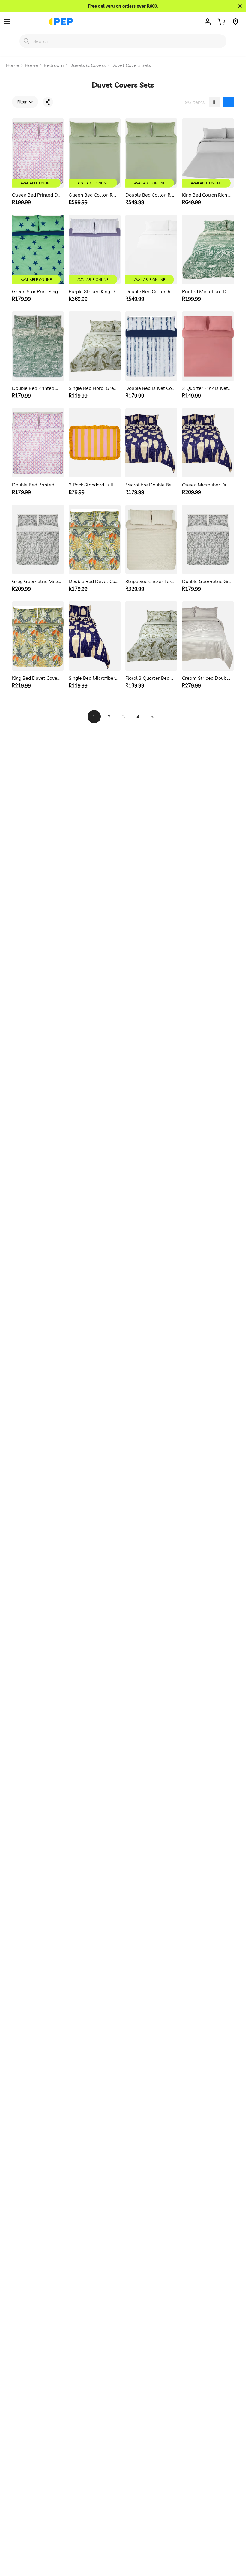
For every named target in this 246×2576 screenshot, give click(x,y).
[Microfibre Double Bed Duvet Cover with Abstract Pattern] (151, 443)
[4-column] (229, 102)
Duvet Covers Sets (131, 65)
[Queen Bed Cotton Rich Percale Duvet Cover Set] (95, 153)
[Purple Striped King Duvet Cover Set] (95, 250)
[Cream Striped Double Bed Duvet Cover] (208, 636)
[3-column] (215, 102)
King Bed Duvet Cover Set (37, 678)
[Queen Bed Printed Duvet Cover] (38, 153)
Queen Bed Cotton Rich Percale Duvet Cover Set (93, 195)
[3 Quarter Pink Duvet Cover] (208, 346)
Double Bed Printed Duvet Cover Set (37, 388)
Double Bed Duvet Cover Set (150, 388)
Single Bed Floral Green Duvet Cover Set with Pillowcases (93, 388)
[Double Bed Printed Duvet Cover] (38, 443)
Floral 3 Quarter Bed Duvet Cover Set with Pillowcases (150, 678)
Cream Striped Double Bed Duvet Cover (207, 678)
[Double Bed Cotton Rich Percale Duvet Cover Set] (151, 153)
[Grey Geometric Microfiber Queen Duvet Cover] (38, 539)
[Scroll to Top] (234, 2543)
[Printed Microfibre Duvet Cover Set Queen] (208, 250)
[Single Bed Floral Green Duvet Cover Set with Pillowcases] (95, 346)
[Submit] (26, 41)
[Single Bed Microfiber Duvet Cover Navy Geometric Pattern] (95, 636)
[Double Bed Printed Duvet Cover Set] (38, 346)
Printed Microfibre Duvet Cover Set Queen (207, 291)
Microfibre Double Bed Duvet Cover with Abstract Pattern (150, 485)
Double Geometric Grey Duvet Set (207, 581)
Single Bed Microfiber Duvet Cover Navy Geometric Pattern (93, 678)
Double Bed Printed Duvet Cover (37, 485)
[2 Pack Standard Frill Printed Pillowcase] (95, 443)
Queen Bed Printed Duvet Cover (37, 195)
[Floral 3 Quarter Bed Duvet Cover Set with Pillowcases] (151, 636)
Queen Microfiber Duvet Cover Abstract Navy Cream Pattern (207, 485)
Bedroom (54, 65)
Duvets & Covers (88, 65)
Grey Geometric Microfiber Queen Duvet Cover (37, 581)
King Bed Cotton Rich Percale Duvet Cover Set (207, 195)
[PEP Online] (61, 22)
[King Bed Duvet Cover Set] (38, 636)
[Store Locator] (235, 22)
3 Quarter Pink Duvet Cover (207, 388)
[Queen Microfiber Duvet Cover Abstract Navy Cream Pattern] (208, 443)
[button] (221, 22)
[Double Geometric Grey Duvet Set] (208, 539)
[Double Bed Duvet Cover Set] (151, 346)
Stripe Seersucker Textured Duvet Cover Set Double (150, 581)
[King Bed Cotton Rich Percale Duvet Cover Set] (208, 153)
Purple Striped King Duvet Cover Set (93, 291)
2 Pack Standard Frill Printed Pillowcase (93, 485)
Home (13, 65)
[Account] (208, 22)
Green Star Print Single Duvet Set (37, 291)
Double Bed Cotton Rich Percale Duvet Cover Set (150, 195)
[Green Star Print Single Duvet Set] (38, 250)
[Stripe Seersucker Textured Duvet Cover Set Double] (151, 539)
